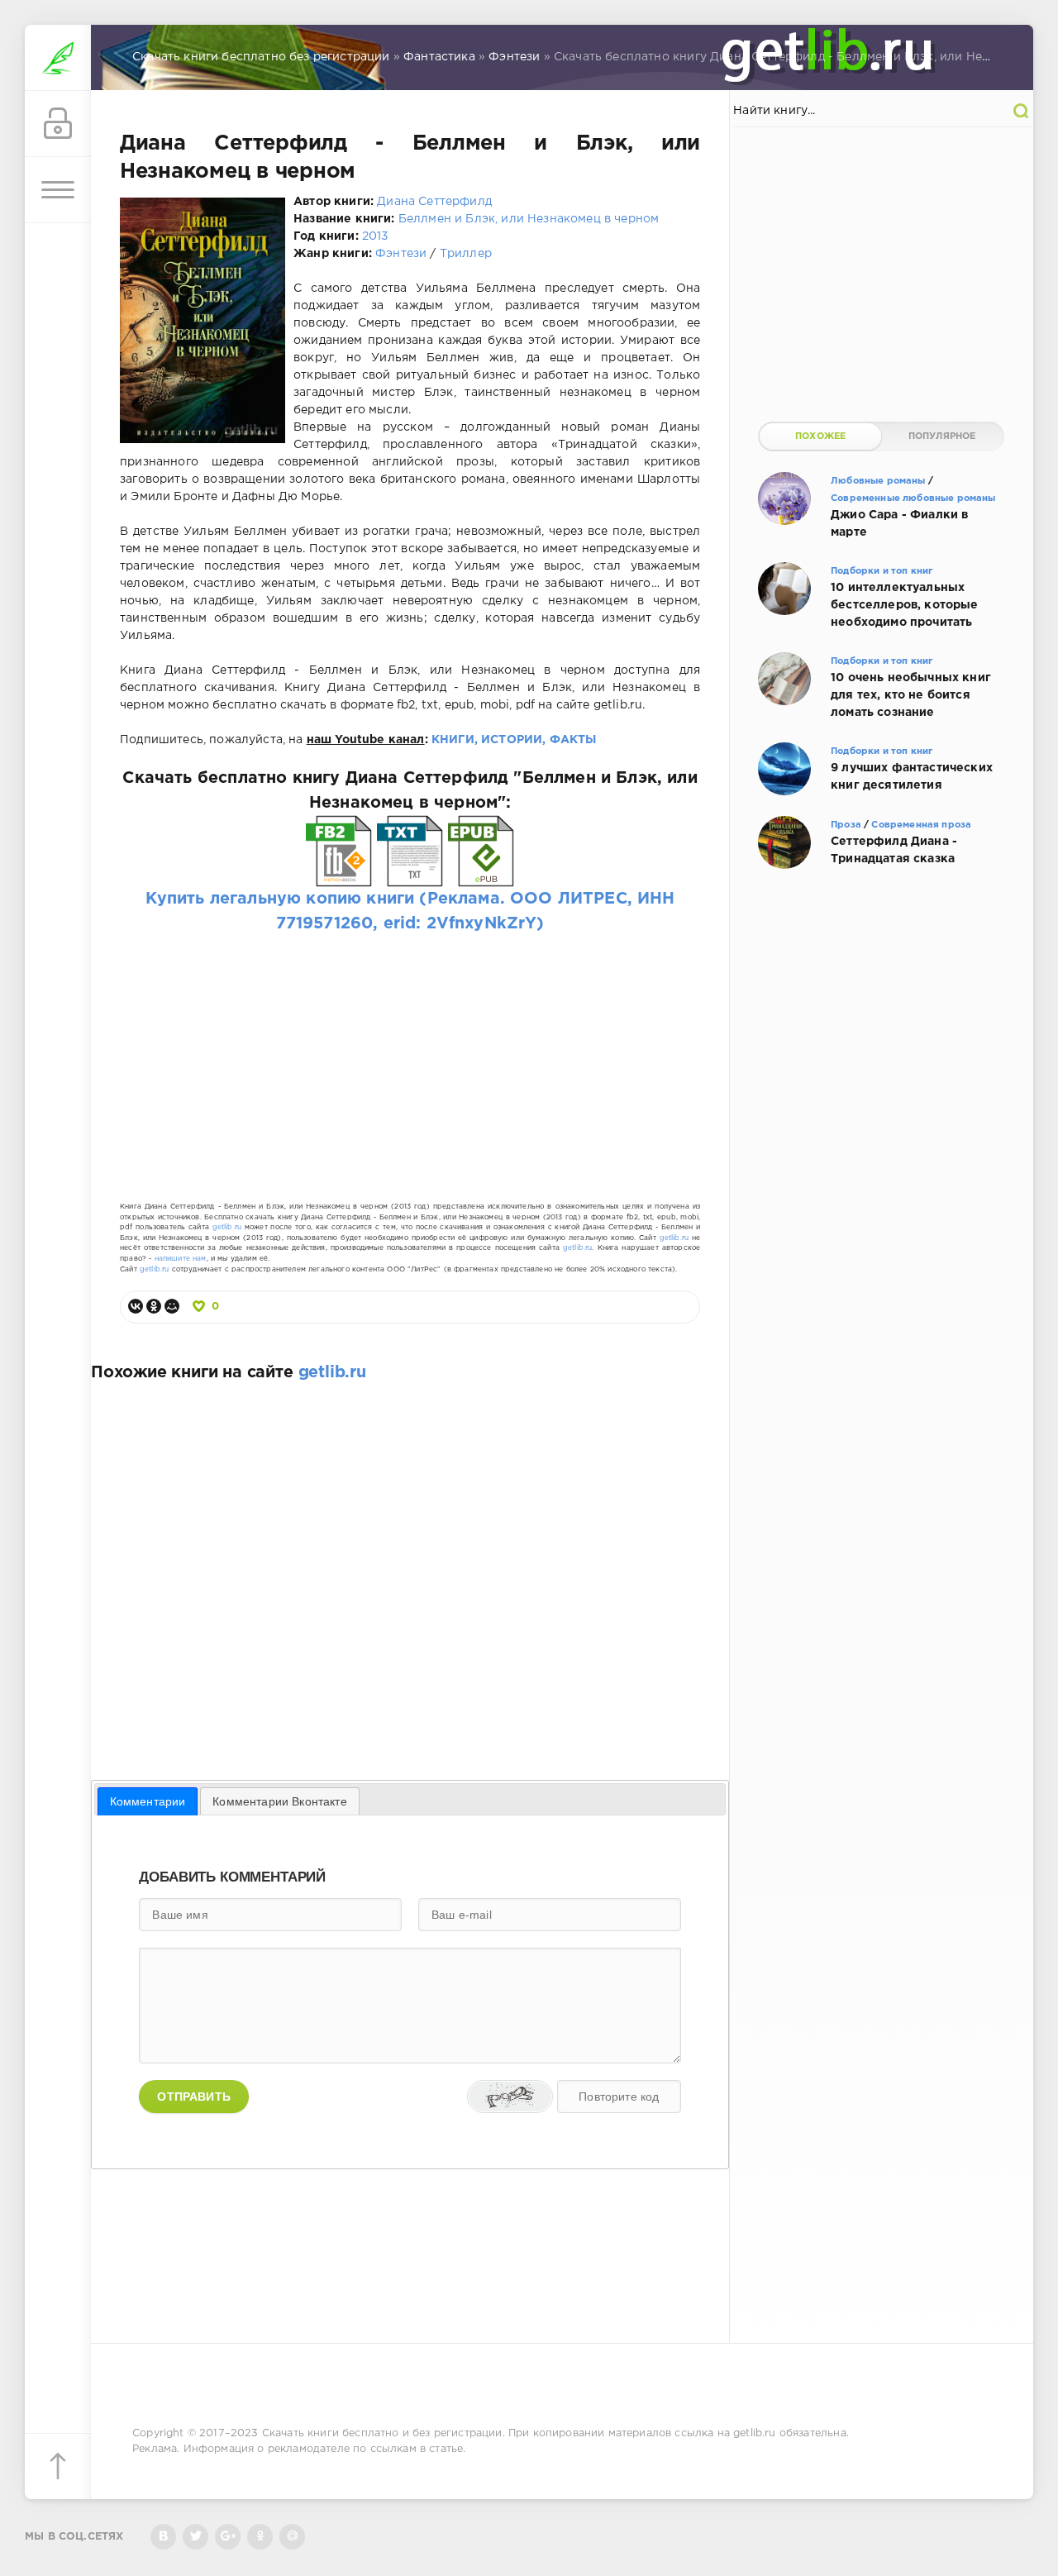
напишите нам (181, 1259)
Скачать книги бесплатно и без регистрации (382, 2433)
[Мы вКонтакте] (163, 2537)
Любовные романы (878, 481)
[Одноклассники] (154, 1306)
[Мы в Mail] (292, 2537)
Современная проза (921, 825)
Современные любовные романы (913, 499)
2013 (376, 236)
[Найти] (1021, 111)
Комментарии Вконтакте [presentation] (280, 1801)
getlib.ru (227, 1227)
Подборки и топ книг (882, 571)
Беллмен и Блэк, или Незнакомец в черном (529, 219)
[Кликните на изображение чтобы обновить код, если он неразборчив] (510, 2097)
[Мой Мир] (172, 1306)
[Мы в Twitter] (195, 2537)
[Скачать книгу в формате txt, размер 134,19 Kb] (410, 875)
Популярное (942, 436)
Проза (846, 825)
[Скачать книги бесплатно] (58, 58)
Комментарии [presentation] (148, 1801)
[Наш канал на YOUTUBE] (228, 2537)
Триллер (466, 254)
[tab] (148, 1801)
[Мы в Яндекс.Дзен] (260, 2537)
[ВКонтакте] (136, 1306)
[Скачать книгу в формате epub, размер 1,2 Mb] (481, 875)
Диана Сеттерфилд (434, 202)
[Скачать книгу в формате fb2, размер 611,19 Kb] (339, 875)
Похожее (820, 436)
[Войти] (58, 124)
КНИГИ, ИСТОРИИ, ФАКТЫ (514, 740)
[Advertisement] (410, 1052)
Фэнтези (401, 254)
